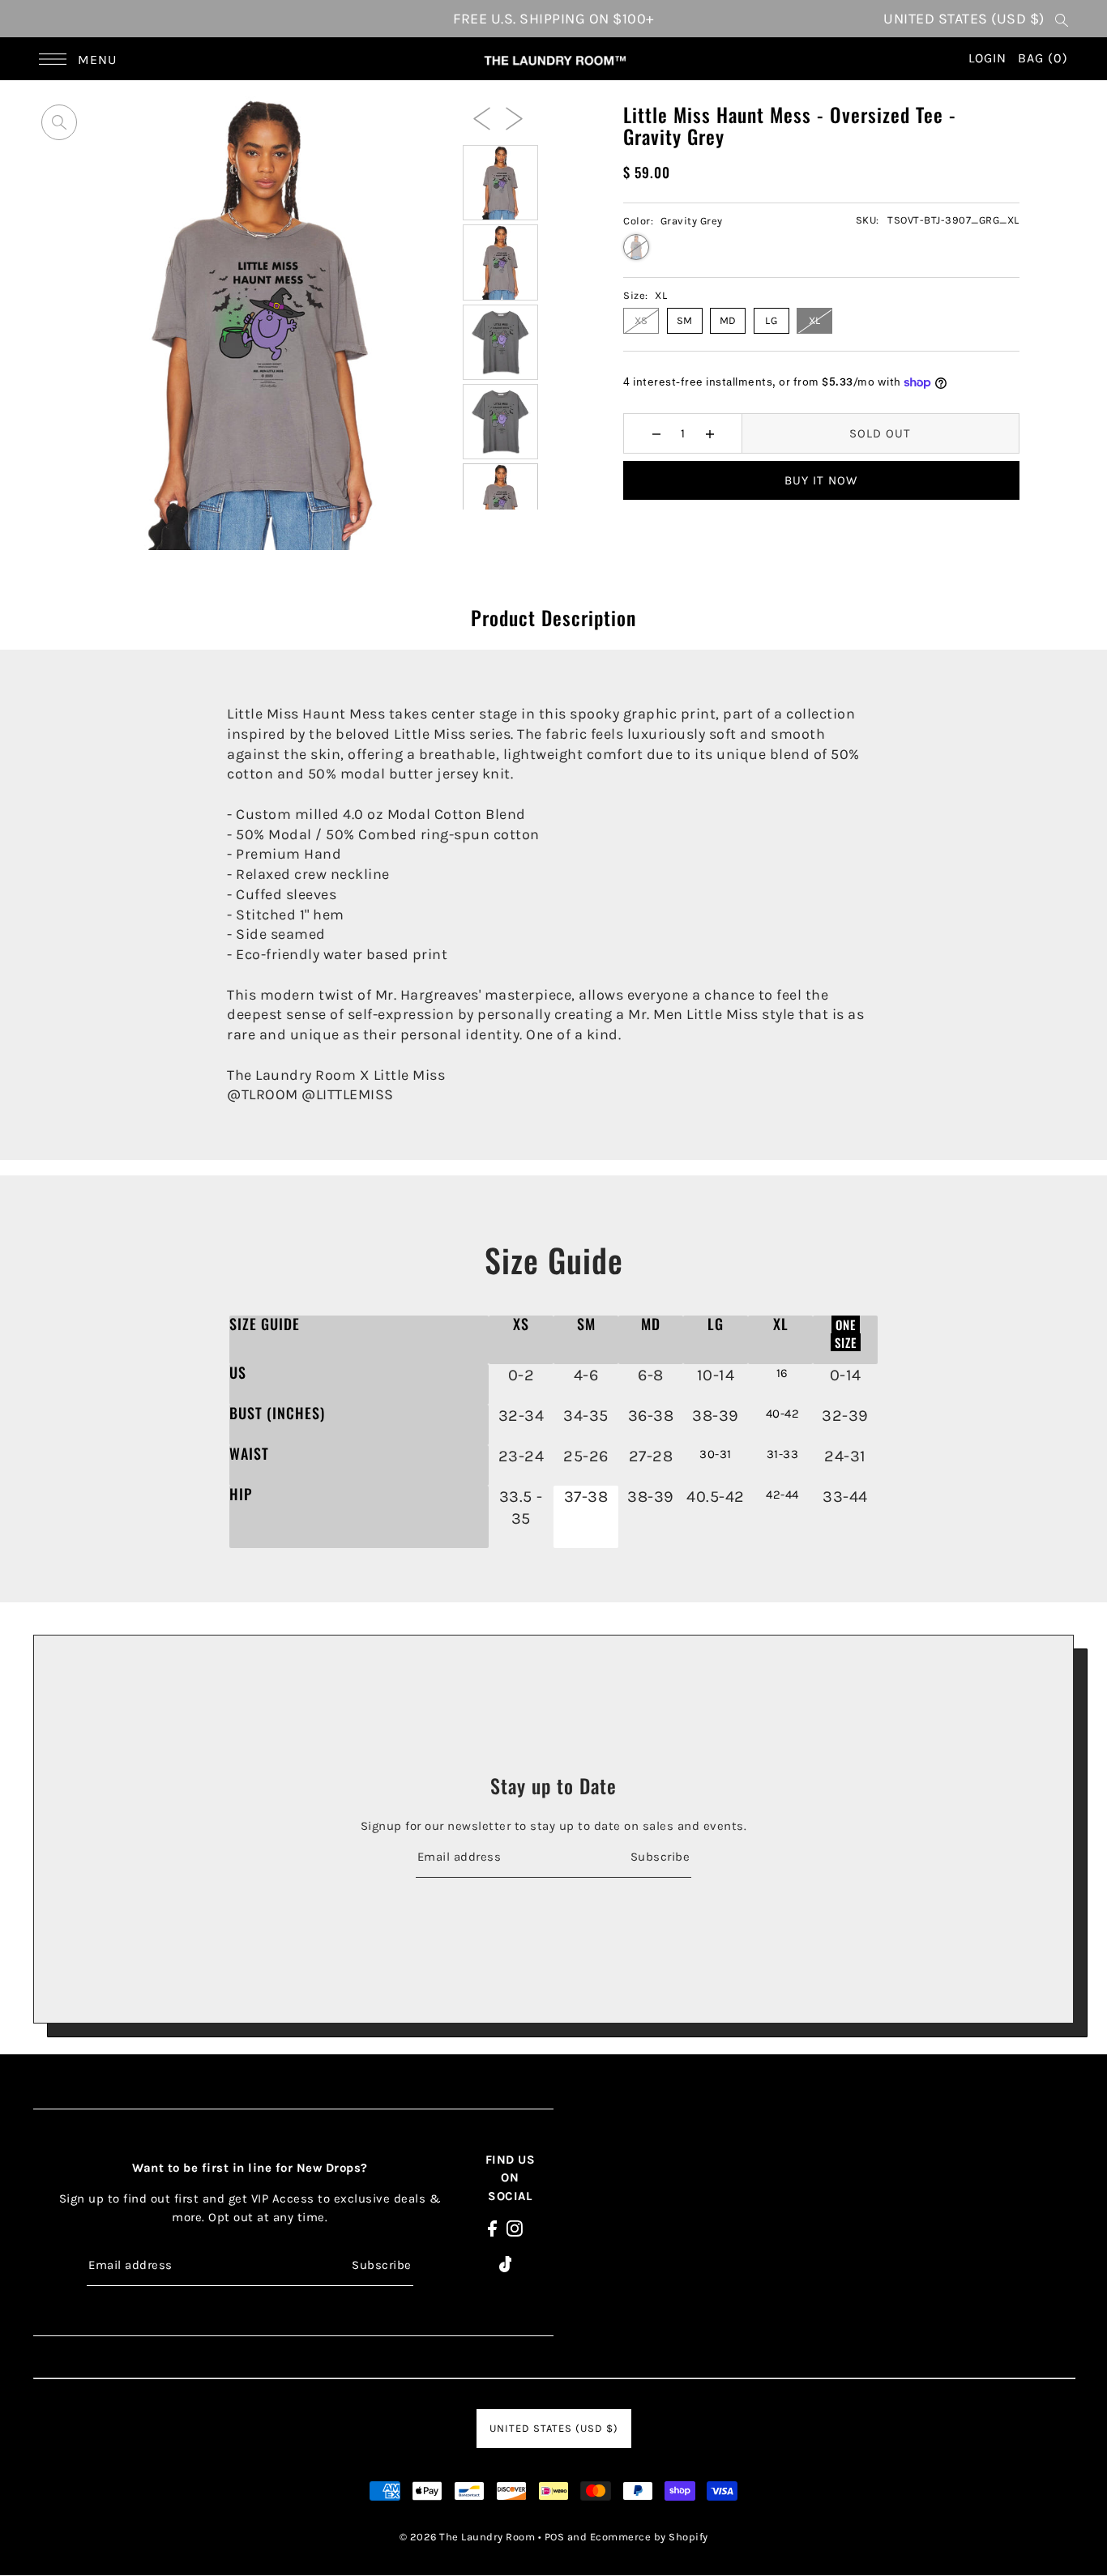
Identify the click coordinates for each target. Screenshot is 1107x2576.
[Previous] (482, 117)
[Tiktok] (506, 2264)
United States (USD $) (964, 19)
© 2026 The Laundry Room (468, 2537)
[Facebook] (492, 2228)
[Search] (1062, 19)
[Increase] (710, 433)
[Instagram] (515, 2228)
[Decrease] (656, 433)
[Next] (514, 117)
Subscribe (660, 1856)
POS (555, 2537)
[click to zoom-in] (59, 122)
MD (728, 320)
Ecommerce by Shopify (649, 2537)
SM (685, 320)
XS (641, 320)
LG (771, 320)
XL (815, 320)
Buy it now (821, 480)
